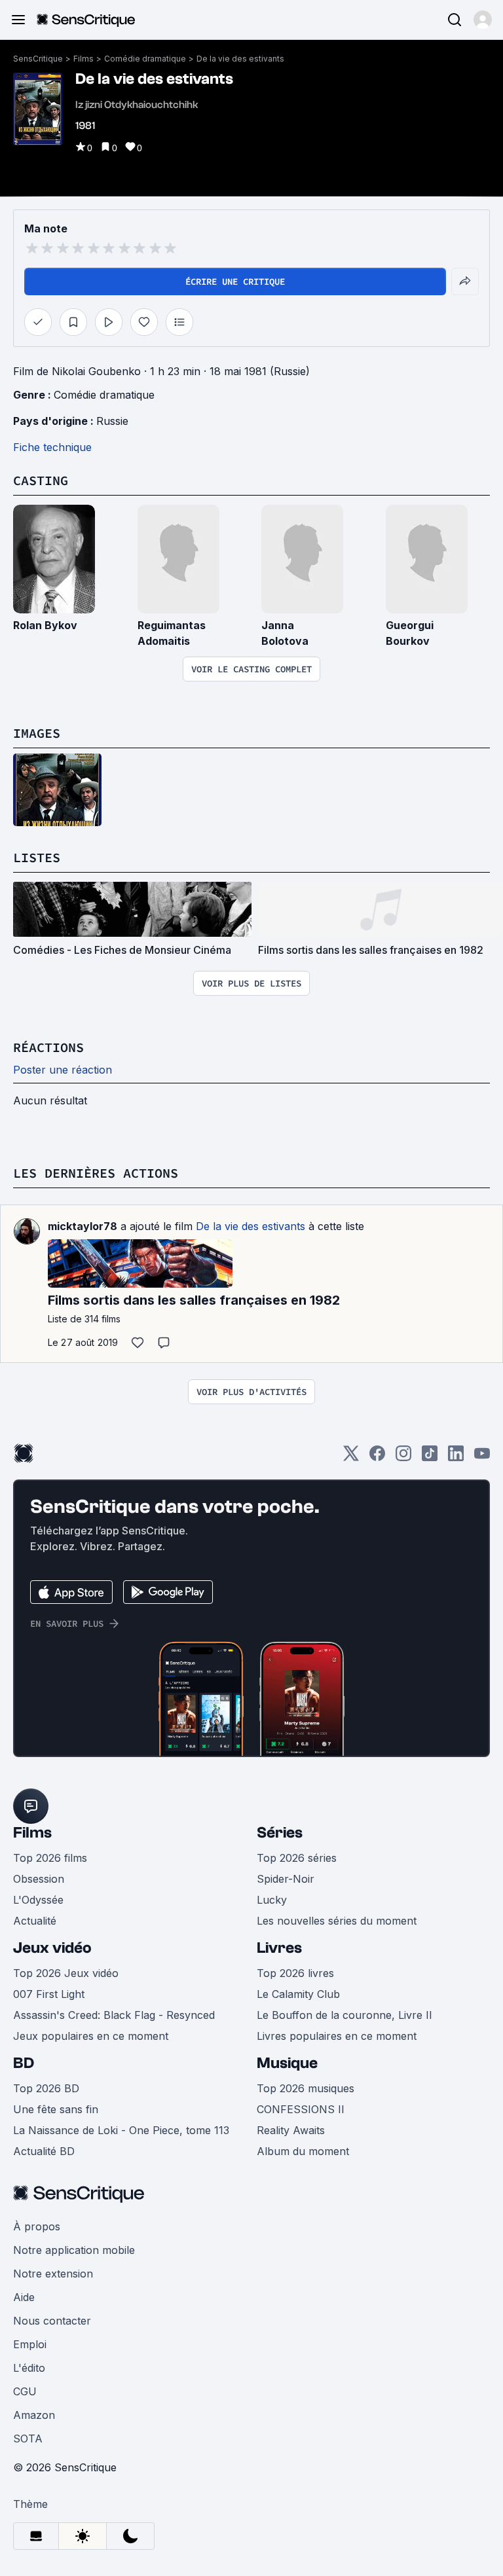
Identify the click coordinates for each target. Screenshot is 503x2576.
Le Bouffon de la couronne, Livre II (345, 2015)
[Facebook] (377, 1458)
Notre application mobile (74, 2250)
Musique (287, 2063)
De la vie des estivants (240, 59)
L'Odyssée (38, 1900)
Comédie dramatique (145, 59)
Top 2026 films (50, 1858)
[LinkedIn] (456, 1458)
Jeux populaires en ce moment (91, 2036)
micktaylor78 (83, 1226)
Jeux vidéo (52, 1948)
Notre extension (53, 2274)
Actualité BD (44, 2151)
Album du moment (303, 2151)
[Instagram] (403, 1458)
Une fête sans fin (56, 2109)
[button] (483, 20)
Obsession (39, 1879)
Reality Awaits (291, 2130)
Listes (37, 857)
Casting (41, 480)
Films (84, 59)
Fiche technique (52, 447)
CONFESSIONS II (301, 2109)
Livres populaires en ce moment (337, 2036)
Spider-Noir (286, 1879)
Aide (24, 2297)
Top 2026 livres (295, 1973)
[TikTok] (430, 1458)
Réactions (48, 1047)
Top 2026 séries (297, 1858)
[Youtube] (482, 1458)
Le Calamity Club (298, 1994)
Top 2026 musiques (306, 2088)
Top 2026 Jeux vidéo (66, 1973)
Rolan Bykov (45, 625)
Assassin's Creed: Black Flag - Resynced (114, 2015)
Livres (279, 1948)
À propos (37, 2226)
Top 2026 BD (46, 2088)
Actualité (35, 1921)
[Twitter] (351, 1458)
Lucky (272, 1900)
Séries (280, 1833)
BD (24, 2063)
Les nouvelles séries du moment (337, 1921)
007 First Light (49, 1994)
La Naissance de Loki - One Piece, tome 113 (121, 2130)
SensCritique (38, 59)
